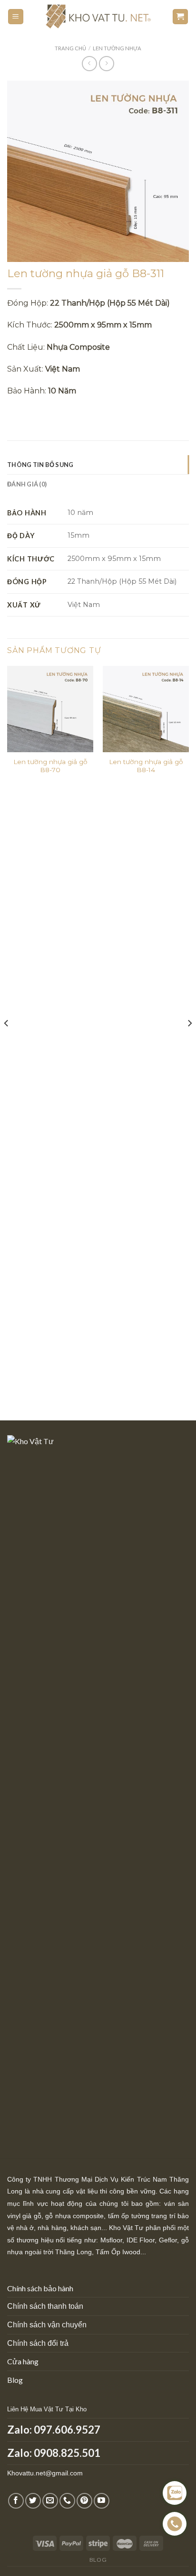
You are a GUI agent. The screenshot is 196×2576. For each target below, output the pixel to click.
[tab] (98, 465)
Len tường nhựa (117, 48)
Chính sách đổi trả (38, 2343)
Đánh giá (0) (27, 484)
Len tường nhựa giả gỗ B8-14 (146, 766)
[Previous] (7, 1042)
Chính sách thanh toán (45, 2306)
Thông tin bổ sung (40, 465)
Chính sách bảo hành (40, 2288)
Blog (15, 2380)
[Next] (189, 1042)
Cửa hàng (23, 2361)
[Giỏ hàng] (181, 17)
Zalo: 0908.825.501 (54, 2453)
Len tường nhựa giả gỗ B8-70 (50, 766)
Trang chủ (70, 48)
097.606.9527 (67, 2430)
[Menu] (16, 17)
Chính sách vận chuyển (47, 2325)
